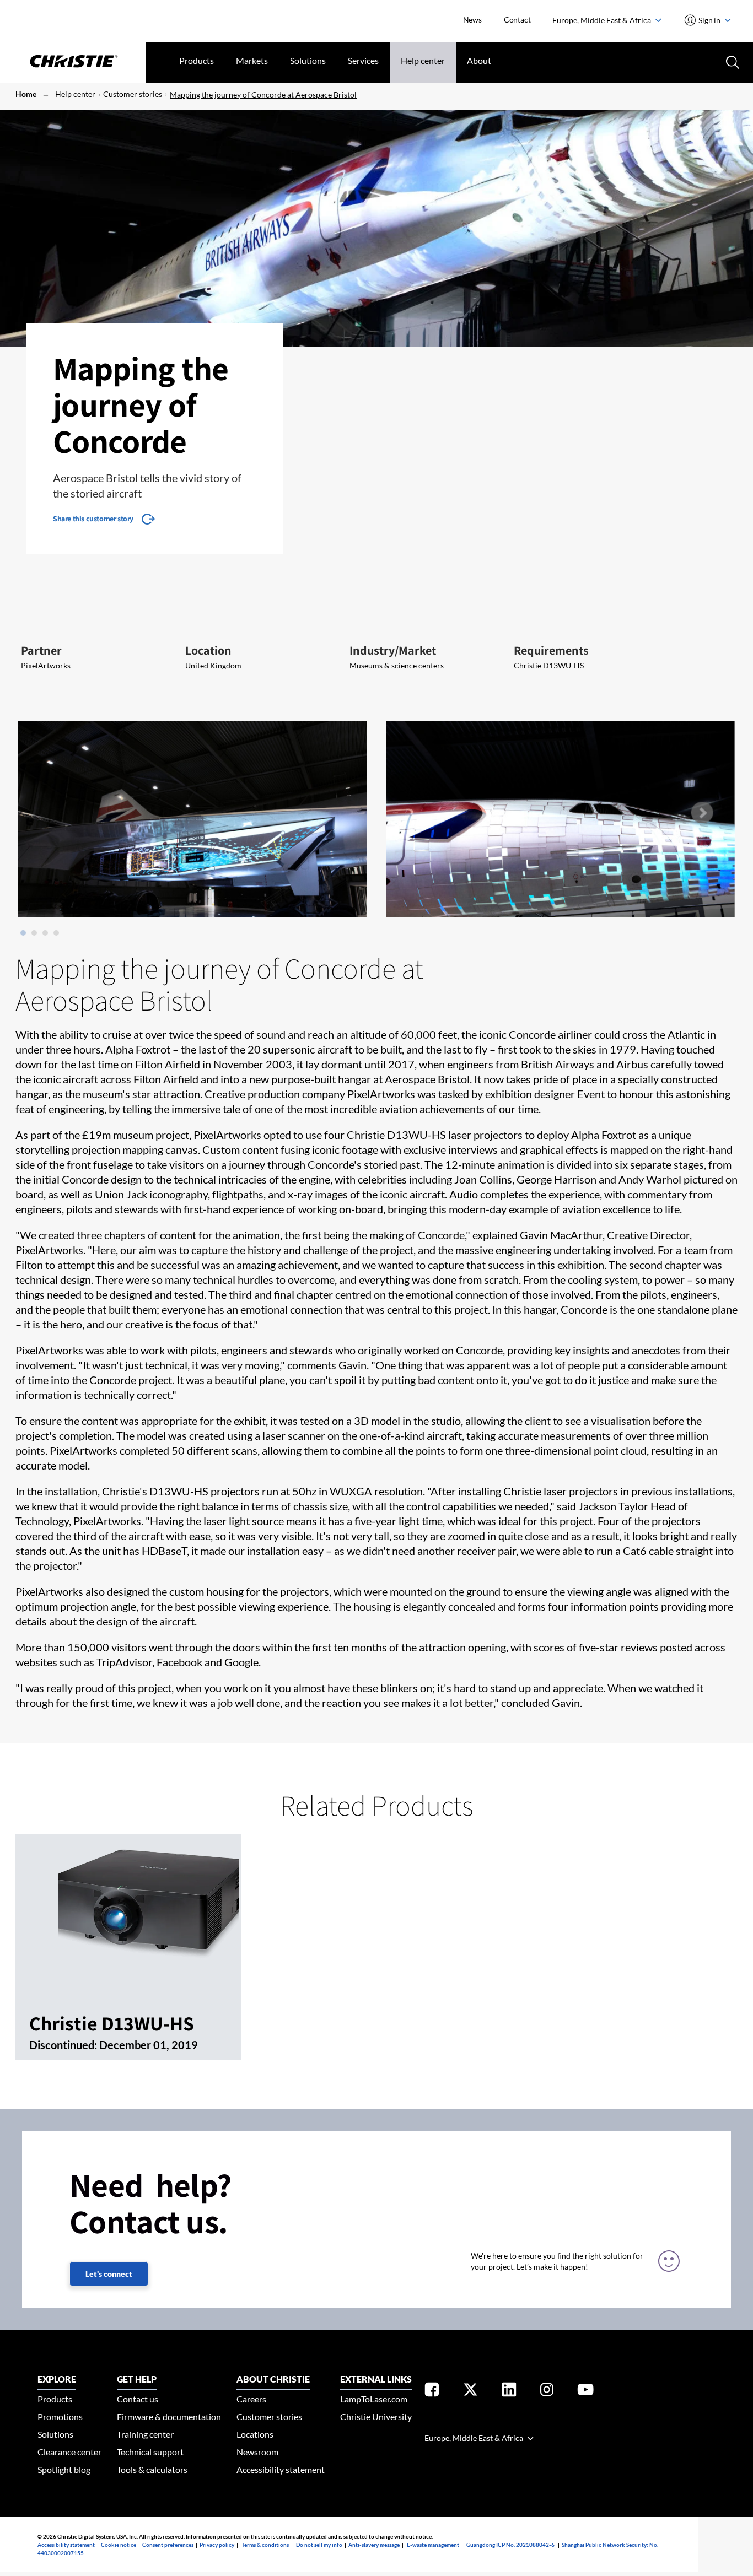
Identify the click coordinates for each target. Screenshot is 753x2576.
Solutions (308, 60)
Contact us (138, 2399)
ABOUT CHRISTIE (273, 2379)
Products (197, 60)
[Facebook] (432, 2392)
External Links (376, 2379)
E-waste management (433, 2545)
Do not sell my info (319, 2545)
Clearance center (69, 2452)
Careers (251, 2399)
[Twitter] (470, 2392)
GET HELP (137, 2379)
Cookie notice (119, 2545)
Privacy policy (217, 2545)
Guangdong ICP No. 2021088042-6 (510, 2545)
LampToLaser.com (374, 2399)
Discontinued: (64, 2045)
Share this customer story (93, 519)
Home (26, 94)
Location (208, 650)
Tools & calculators (152, 2469)
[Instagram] (547, 2392)
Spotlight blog (64, 2469)
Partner (41, 650)
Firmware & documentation (169, 2416)
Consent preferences (168, 2545)
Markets (252, 60)
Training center (145, 2434)
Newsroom (257, 2452)
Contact (517, 20)
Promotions (60, 2416)
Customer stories (133, 94)
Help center (423, 60)
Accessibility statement (281, 2469)
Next (702, 813)
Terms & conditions (265, 2545)
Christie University (376, 2416)
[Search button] (732, 61)
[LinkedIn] (509, 2392)
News (472, 20)
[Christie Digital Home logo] (73, 62)
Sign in (710, 20)
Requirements (551, 650)
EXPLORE (57, 2379)
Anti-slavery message (374, 2545)
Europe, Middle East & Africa (603, 20)
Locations (255, 2434)
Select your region (464, 2420)
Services (363, 60)
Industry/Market (393, 650)
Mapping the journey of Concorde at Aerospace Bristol (263, 94)
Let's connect (109, 2274)
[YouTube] (585, 2392)
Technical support (150, 2452)
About (479, 60)
